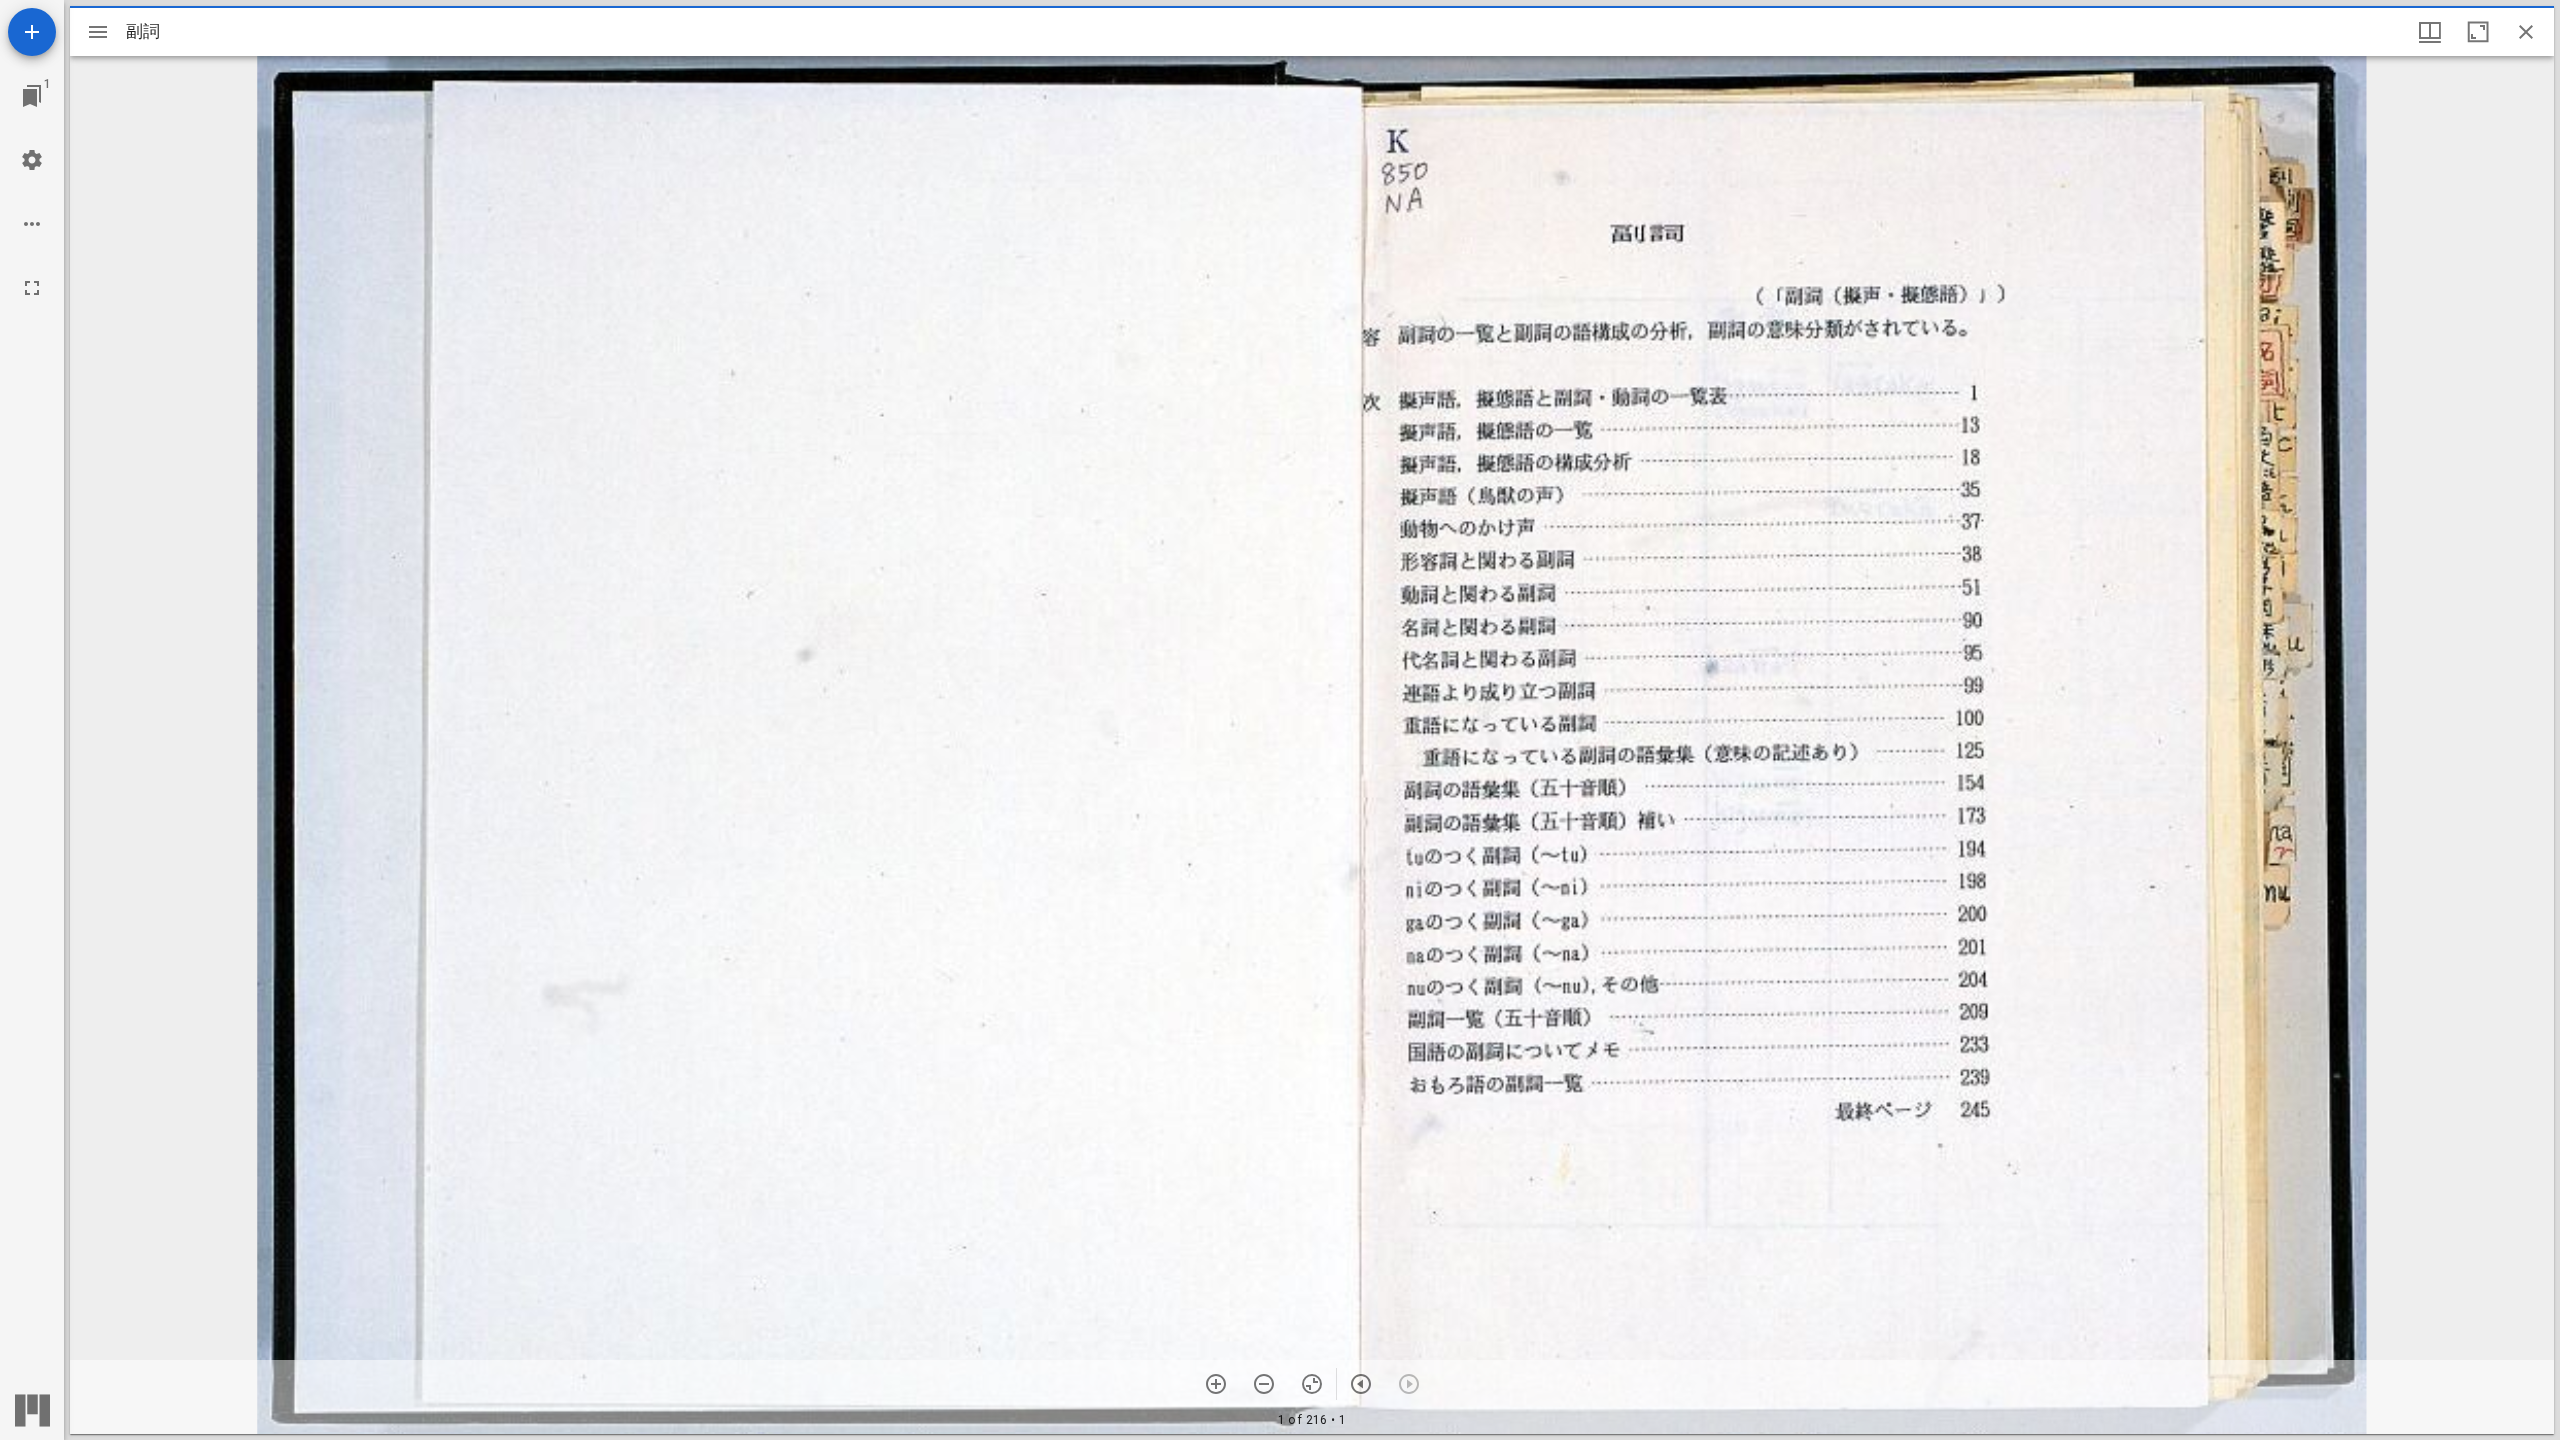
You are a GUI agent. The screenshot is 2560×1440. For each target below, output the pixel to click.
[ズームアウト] (1264, 1384)
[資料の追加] (32, 32)
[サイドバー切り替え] (98, 32)
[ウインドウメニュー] (2430, 32)
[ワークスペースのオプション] (32, 224)
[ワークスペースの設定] (32, 160)
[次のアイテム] (1361, 1384)
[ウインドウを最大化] (2478, 32)
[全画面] (32, 288)
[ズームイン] (1216, 1384)
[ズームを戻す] (1312, 1384)
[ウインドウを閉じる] (2526, 32)
